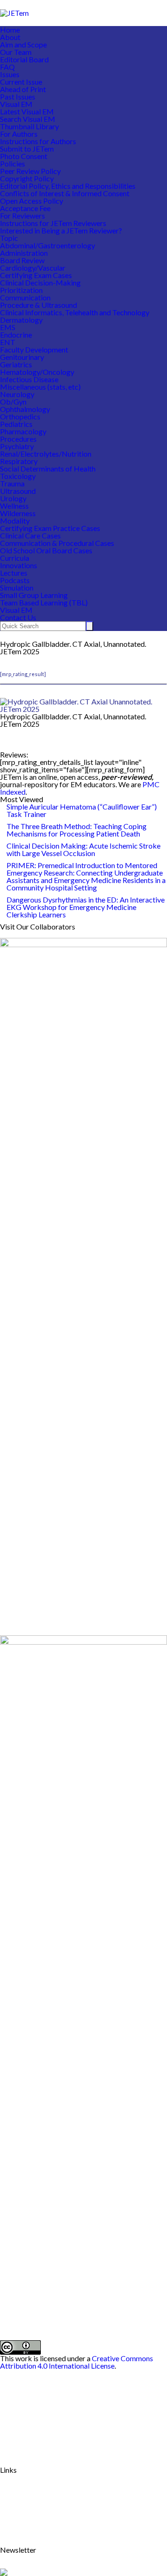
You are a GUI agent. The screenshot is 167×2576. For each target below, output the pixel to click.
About (10, 37)
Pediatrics (16, 424)
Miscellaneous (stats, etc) (40, 387)
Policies (13, 163)
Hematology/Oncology (37, 372)
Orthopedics (20, 416)
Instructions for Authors (38, 141)
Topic (9, 238)
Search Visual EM (28, 119)
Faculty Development (34, 349)
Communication (25, 297)
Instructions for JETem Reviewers (53, 223)
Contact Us (18, 617)
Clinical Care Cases (30, 535)
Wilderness (18, 513)
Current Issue (21, 82)
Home (10, 30)
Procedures (18, 439)
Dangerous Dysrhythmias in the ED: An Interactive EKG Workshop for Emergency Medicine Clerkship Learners (86, 907)
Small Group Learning (34, 595)
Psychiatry (17, 446)
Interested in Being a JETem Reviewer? (61, 230)
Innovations (19, 565)
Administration (24, 253)
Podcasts (15, 580)
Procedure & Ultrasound (39, 305)
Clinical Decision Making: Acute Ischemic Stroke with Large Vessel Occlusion (83, 849)
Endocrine (16, 335)
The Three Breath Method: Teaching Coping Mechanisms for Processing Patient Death (77, 830)
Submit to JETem (27, 149)
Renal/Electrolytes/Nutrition (46, 454)
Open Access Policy (32, 201)
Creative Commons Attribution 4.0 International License (77, 2362)
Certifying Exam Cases (36, 275)
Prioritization (21, 290)
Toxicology (18, 476)
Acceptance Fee (25, 208)
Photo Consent (24, 156)
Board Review (22, 260)
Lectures (14, 573)
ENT (8, 342)
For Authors (19, 134)
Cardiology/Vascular (33, 268)
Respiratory (19, 461)
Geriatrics (16, 364)
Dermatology (21, 320)
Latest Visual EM (27, 111)
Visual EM (16, 104)
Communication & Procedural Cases (57, 543)
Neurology (17, 394)
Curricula (15, 558)
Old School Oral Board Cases (46, 550)
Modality (15, 521)
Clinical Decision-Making (40, 282)
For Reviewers (22, 216)
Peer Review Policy (30, 171)
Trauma (12, 483)
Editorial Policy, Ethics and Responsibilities (68, 186)
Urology (13, 498)
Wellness (14, 506)
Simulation (17, 588)
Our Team (16, 52)
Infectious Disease (29, 379)
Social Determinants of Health (48, 468)
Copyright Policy (27, 178)
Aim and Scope (23, 44)
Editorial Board (24, 59)
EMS (8, 327)
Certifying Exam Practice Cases (50, 528)
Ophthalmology (25, 409)
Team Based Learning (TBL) (44, 602)
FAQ (7, 67)
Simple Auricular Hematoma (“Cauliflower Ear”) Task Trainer (82, 810)
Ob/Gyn (13, 402)
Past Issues (18, 96)
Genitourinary (22, 357)
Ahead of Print (23, 89)
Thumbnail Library (29, 126)
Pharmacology (23, 431)
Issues (10, 74)
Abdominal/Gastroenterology (48, 245)
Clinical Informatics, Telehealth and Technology (75, 312)
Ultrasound (18, 491)
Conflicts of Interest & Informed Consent (65, 193)
